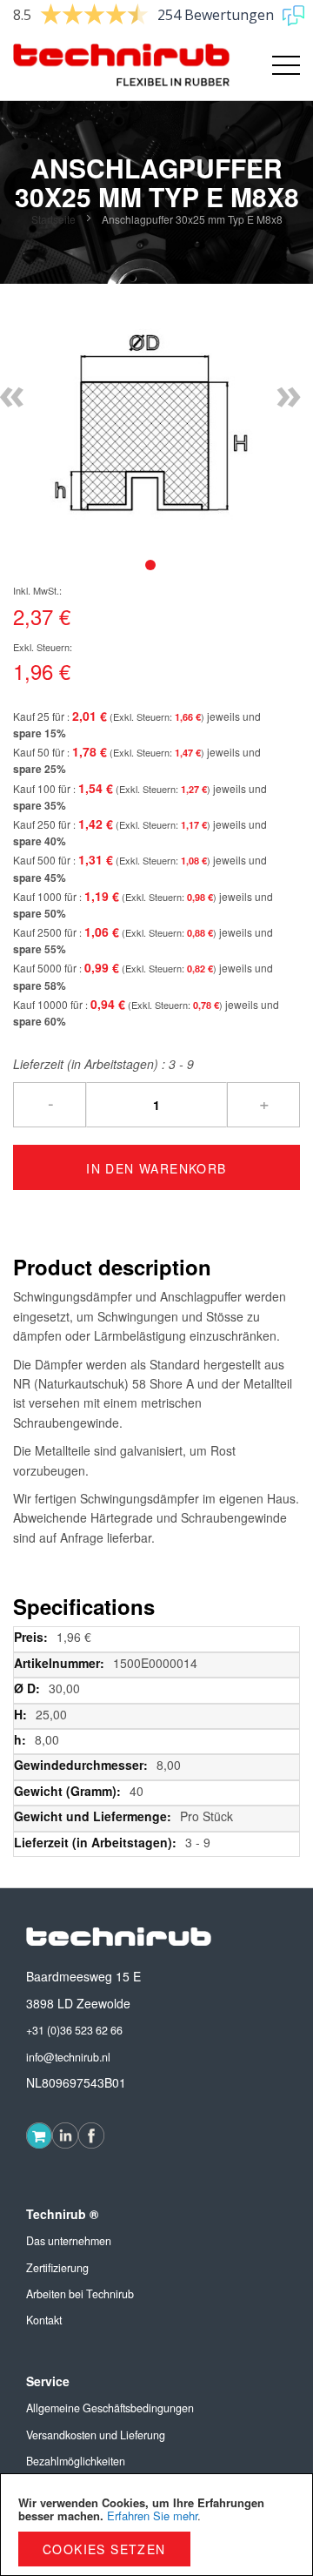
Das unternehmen (69, 2241)
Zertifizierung (57, 2268)
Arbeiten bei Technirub (80, 2294)
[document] (156, 2525)
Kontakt (44, 2320)
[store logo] (85, 65)
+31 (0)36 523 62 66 (74, 2030)
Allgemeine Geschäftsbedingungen (110, 2408)
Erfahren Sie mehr (152, 2515)
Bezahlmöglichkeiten (76, 2461)
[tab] (150, 565)
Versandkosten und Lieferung (96, 2435)
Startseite (53, 219)
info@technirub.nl (68, 2057)
